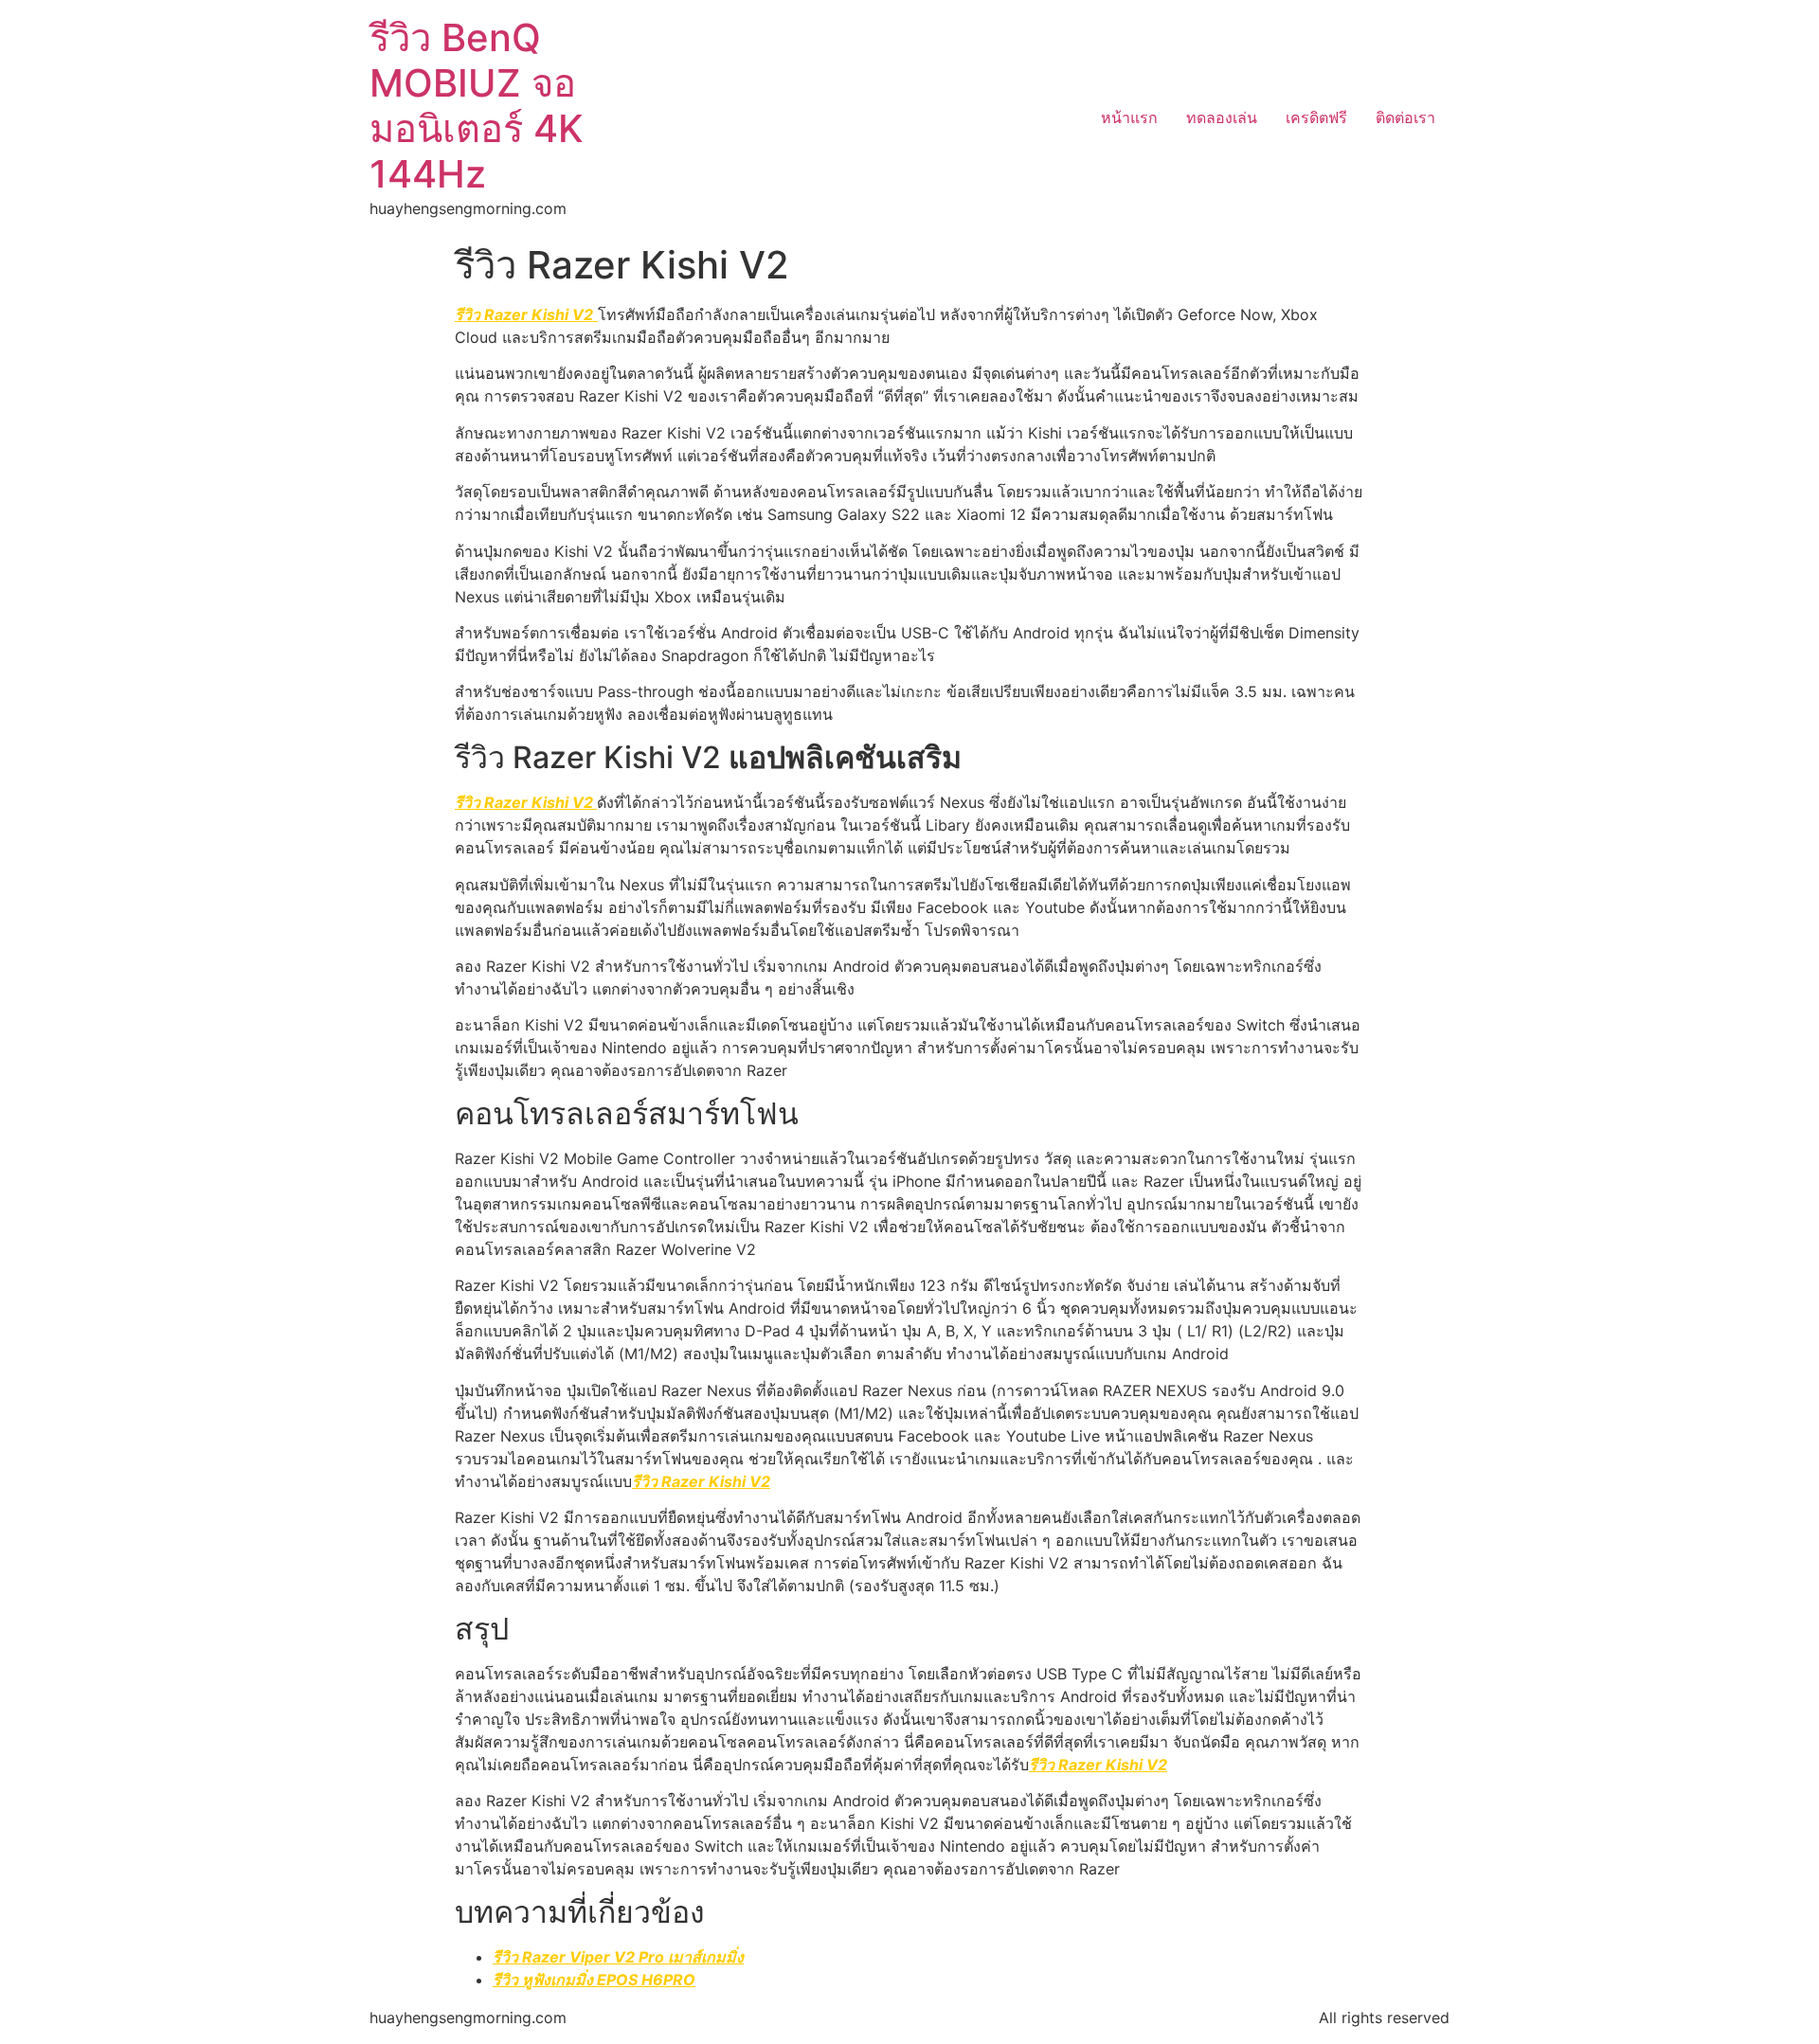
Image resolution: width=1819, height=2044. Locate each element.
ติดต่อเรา (1405, 117)
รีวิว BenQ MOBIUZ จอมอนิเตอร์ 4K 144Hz (477, 106)
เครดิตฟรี (1316, 117)
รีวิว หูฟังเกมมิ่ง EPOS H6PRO (594, 1980)
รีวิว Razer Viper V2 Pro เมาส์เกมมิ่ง (618, 1957)
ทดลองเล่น (1222, 117)
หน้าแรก (1129, 117)
